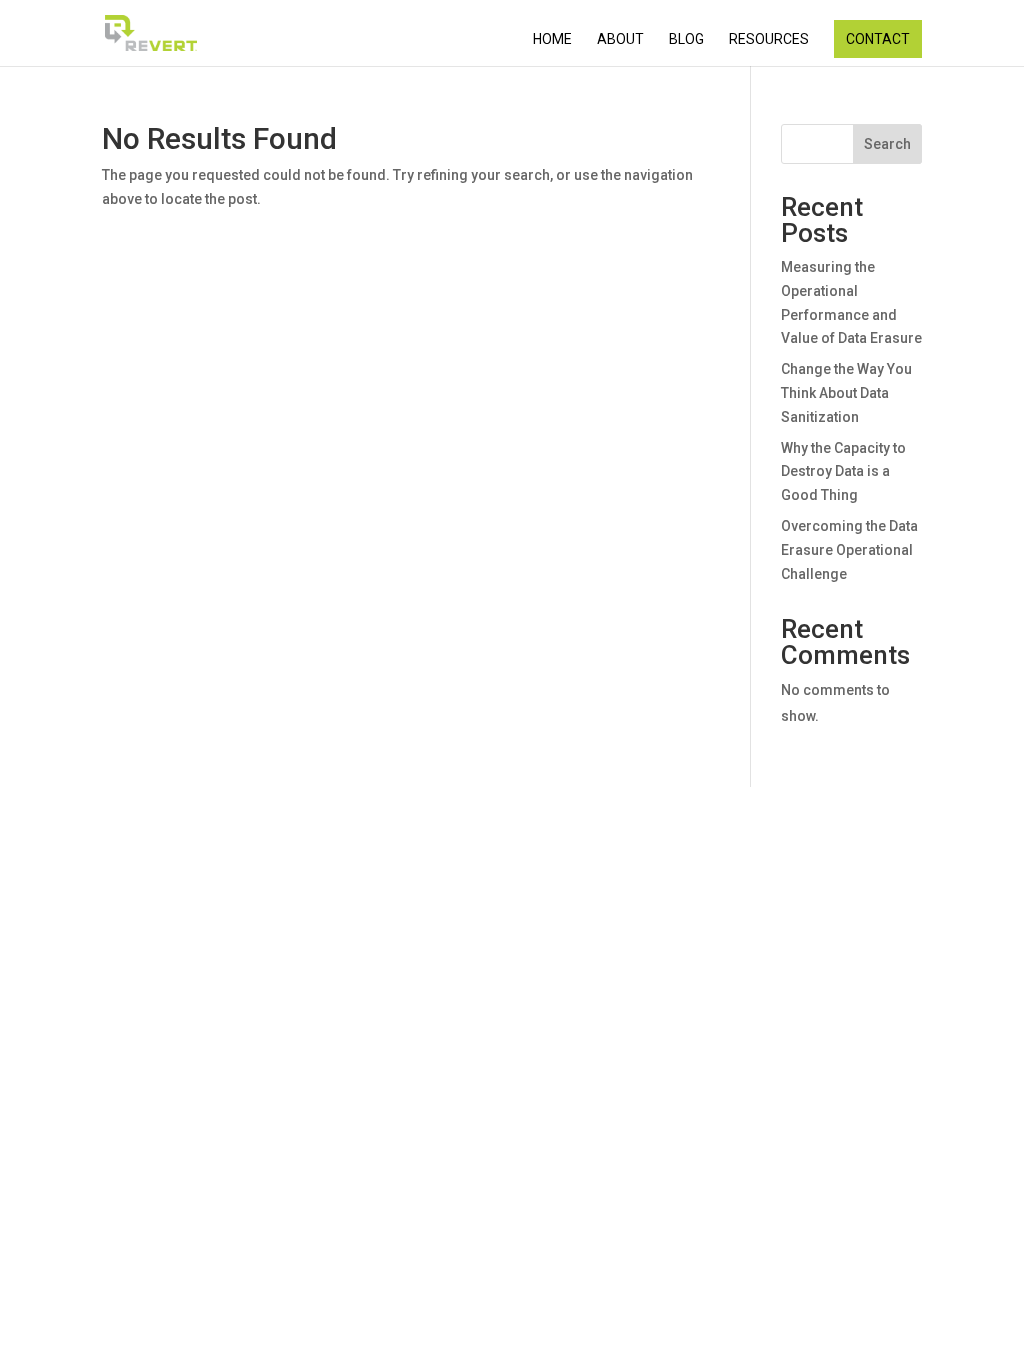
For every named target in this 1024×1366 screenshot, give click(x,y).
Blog (686, 39)
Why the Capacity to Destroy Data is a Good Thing (843, 472)
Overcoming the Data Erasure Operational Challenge (849, 550)
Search (887, 144)
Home (552, 39)
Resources (769, 39)
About (620, 39)
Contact (878, 39)
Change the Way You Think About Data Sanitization (846, 393)
